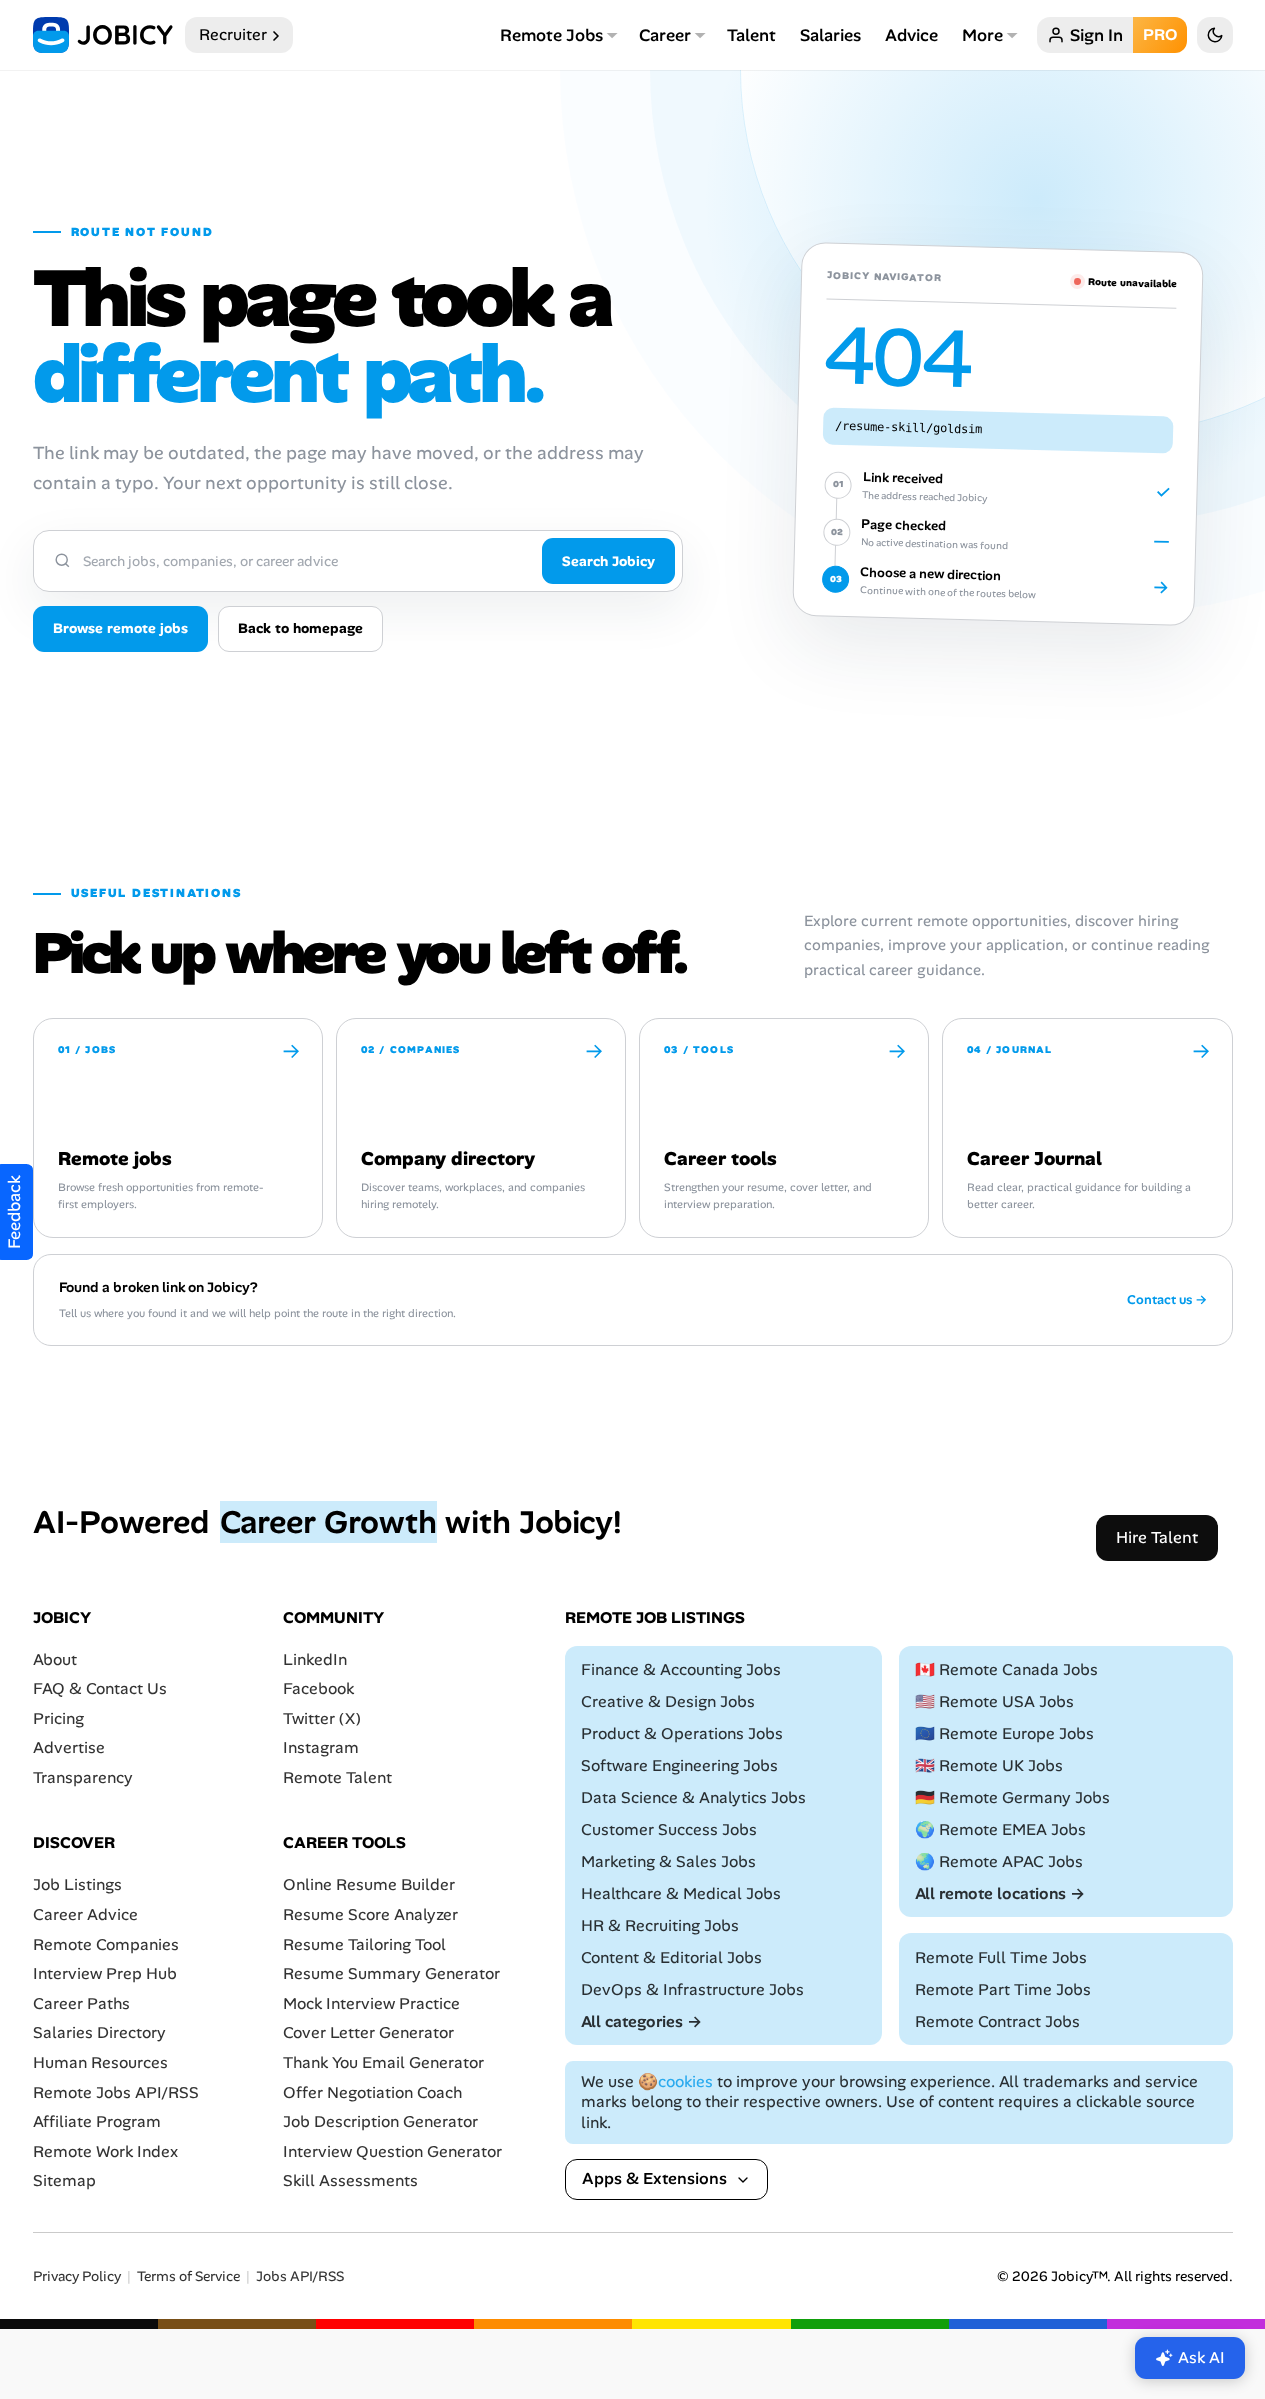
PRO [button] (1160, 34)
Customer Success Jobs (669, 1829)
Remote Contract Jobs (997, 2021)
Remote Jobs (551, 35)
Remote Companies (106, 1944)
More (982, 35)
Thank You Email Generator (383, 2062)
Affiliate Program (97, 2121)
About (55, 1659)
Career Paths (81, 2003)
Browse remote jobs (120, 628)
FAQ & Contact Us (100, 1688)
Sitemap (64, 2181)
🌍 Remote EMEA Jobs (1000, 1829)
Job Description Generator (380, 2121)
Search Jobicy (608, 561)
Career (665, 35)
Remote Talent (337, 1777)
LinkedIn (315, 1659)
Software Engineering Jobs (679, 1765)
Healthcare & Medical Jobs (681, 1893)
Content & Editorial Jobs (671, 1957)
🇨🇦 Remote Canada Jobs (1006, 1669)
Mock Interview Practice (371, 2003)
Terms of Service (188, 2276)
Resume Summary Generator (391, 1973)
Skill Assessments (350, 2181)
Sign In (1096, 35)
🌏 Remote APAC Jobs (999, 1861)
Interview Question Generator (392, 2151)
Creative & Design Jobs (668, 1701)
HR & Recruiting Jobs (660, 1925)
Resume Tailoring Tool (364, 1944)
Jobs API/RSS (300, 2276)
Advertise (69, 1748)
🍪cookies (675, 2081)
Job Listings (77, 1885)
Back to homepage (300, 628)
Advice (911, 35)
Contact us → (1167, 1300)
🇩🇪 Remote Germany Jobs (1012, 1797)
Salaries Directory (99, 2033)
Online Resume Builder (369, 1885)
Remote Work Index (105, 2151)
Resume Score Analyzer (370, 1914)
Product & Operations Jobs (682, 1733)
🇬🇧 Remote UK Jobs (989, 1765)
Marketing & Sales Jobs (668, 1861)
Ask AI (1201, 2357)
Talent (751, 35)
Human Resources (100, 2062)
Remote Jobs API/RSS (116, 2092)
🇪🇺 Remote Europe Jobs (1004, 1733)
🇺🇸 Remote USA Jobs (994, 1701)
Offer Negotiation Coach (372, 2092)
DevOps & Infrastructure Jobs (692, 1989)
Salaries (830, 35)
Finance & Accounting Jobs (681, 1669)
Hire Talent (1157, 1537)
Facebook (318, 1688)
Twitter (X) (322, 1718)
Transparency (83, 1777)
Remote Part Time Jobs (1003, 1989)
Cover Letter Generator (368, 2033)
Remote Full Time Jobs (1001, 1957)
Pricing (58, 1718)
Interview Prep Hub (105, 1973)
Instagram (321, 1748)
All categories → (641, 2021)
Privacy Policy (77, 2276)
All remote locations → (1000, 1893)
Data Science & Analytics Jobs (693, 1797)
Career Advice (85, 1914)
